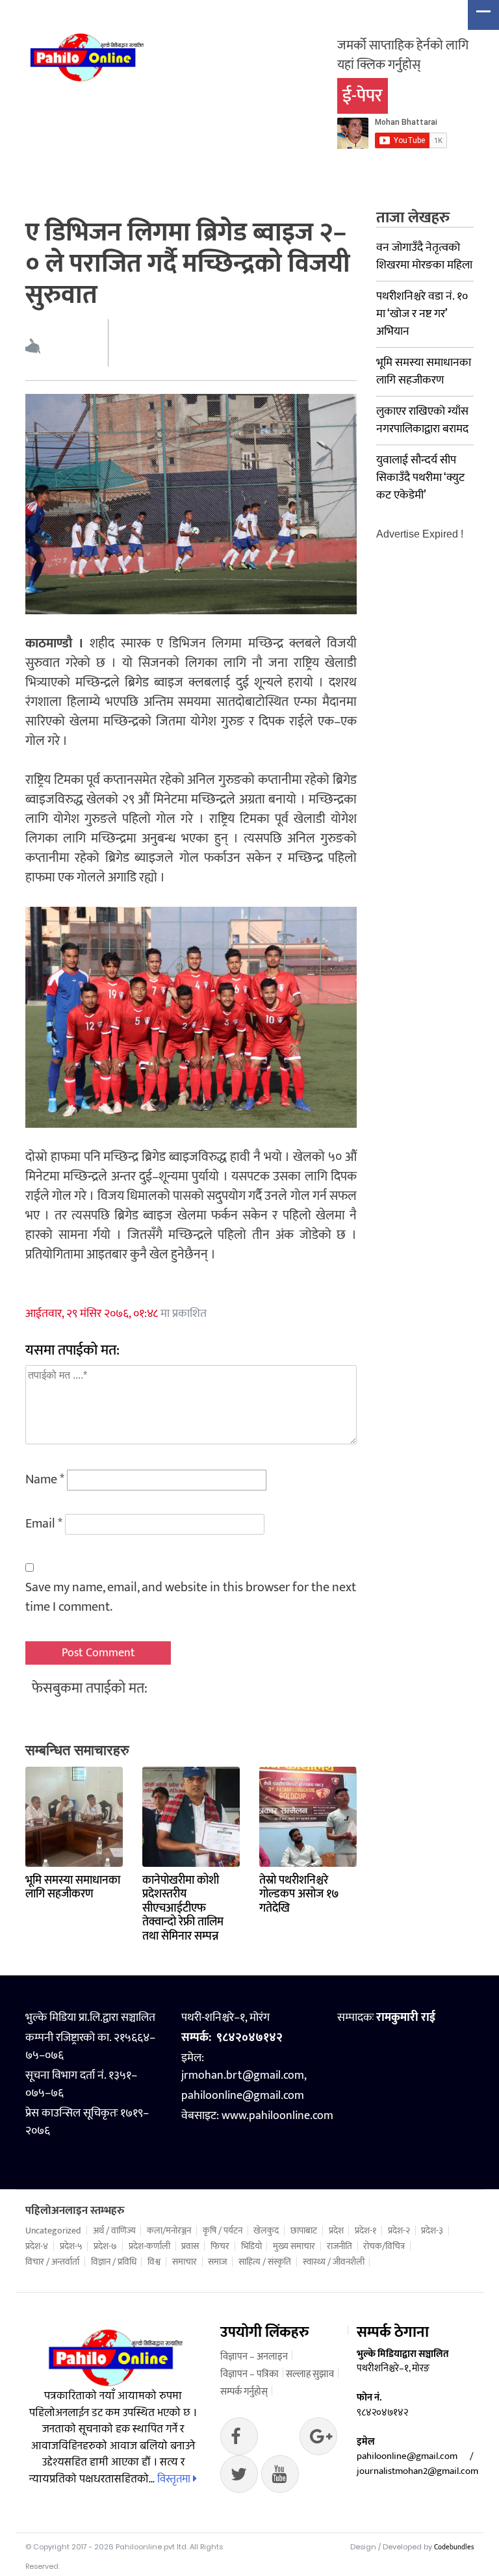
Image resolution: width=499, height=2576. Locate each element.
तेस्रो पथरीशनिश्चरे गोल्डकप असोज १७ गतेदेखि (299, 1894)
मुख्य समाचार (294, 2246)
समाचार (185, 2262)
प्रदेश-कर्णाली (149, 2246)
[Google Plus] (239, 2477)
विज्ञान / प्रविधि (114, 2262)
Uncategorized (53, 2231)
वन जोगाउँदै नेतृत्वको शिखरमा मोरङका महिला (424, 256)
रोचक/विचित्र (384, 2246)
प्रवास (190, 2246)
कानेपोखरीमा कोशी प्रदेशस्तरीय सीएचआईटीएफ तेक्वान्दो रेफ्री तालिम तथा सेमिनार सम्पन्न (183, 1908)
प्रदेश (336, 2231)
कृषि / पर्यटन (223, 2231)
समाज (217, 2262)
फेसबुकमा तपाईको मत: (90, 1688)
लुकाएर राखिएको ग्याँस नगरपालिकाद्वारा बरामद (422, 420)
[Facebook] (239, 2439)
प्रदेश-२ (399, 2231)
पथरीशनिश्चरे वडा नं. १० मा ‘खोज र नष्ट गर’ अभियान (422, 314)
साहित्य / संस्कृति (265, 2262)
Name (45, 1479)
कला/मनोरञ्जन (169, 2231)
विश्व (154, 2262)
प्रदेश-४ (37, 2246)
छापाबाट (304, 2231)
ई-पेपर (363, 96)
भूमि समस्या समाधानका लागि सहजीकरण (73, 1888)
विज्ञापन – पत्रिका (249, 2374)
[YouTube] (280, 2477)
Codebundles (454, 2547)
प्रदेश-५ (71, 2246)
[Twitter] (318, 2439)
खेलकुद (266, 2231)
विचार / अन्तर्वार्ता (52, 2262)
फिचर (220, 2246)
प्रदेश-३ (432, 2231)
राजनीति (339, 2246)
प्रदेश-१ (365, 2231)
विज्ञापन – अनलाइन (254, 2357)
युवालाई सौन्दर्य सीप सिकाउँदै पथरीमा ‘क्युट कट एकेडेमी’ (420, 478)
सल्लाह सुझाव (310, 2374)
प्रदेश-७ (105, 2246)
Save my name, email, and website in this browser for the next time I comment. (191, 1597)
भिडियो (251, 2246)
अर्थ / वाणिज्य (114, 2231)
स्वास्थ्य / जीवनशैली (334, 2262)
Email (44, 1524)
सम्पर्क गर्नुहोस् (244, 2392)
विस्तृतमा (175, 2479)
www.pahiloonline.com (277, 2116)
